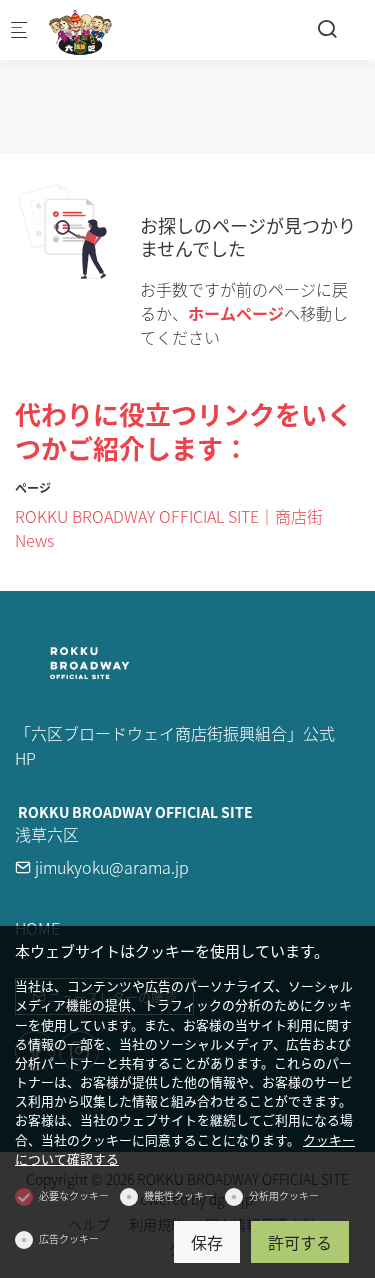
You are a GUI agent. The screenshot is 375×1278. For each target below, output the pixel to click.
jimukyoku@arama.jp (110, 867)
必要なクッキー (74, 1195)
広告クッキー (69, 1238)
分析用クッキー (284, 1195)
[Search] (327, 28)
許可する (300, 1242)
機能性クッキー (179, 1195)
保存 (207, 1242)
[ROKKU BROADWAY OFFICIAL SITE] (126, 30)
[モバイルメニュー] (19, 30)
